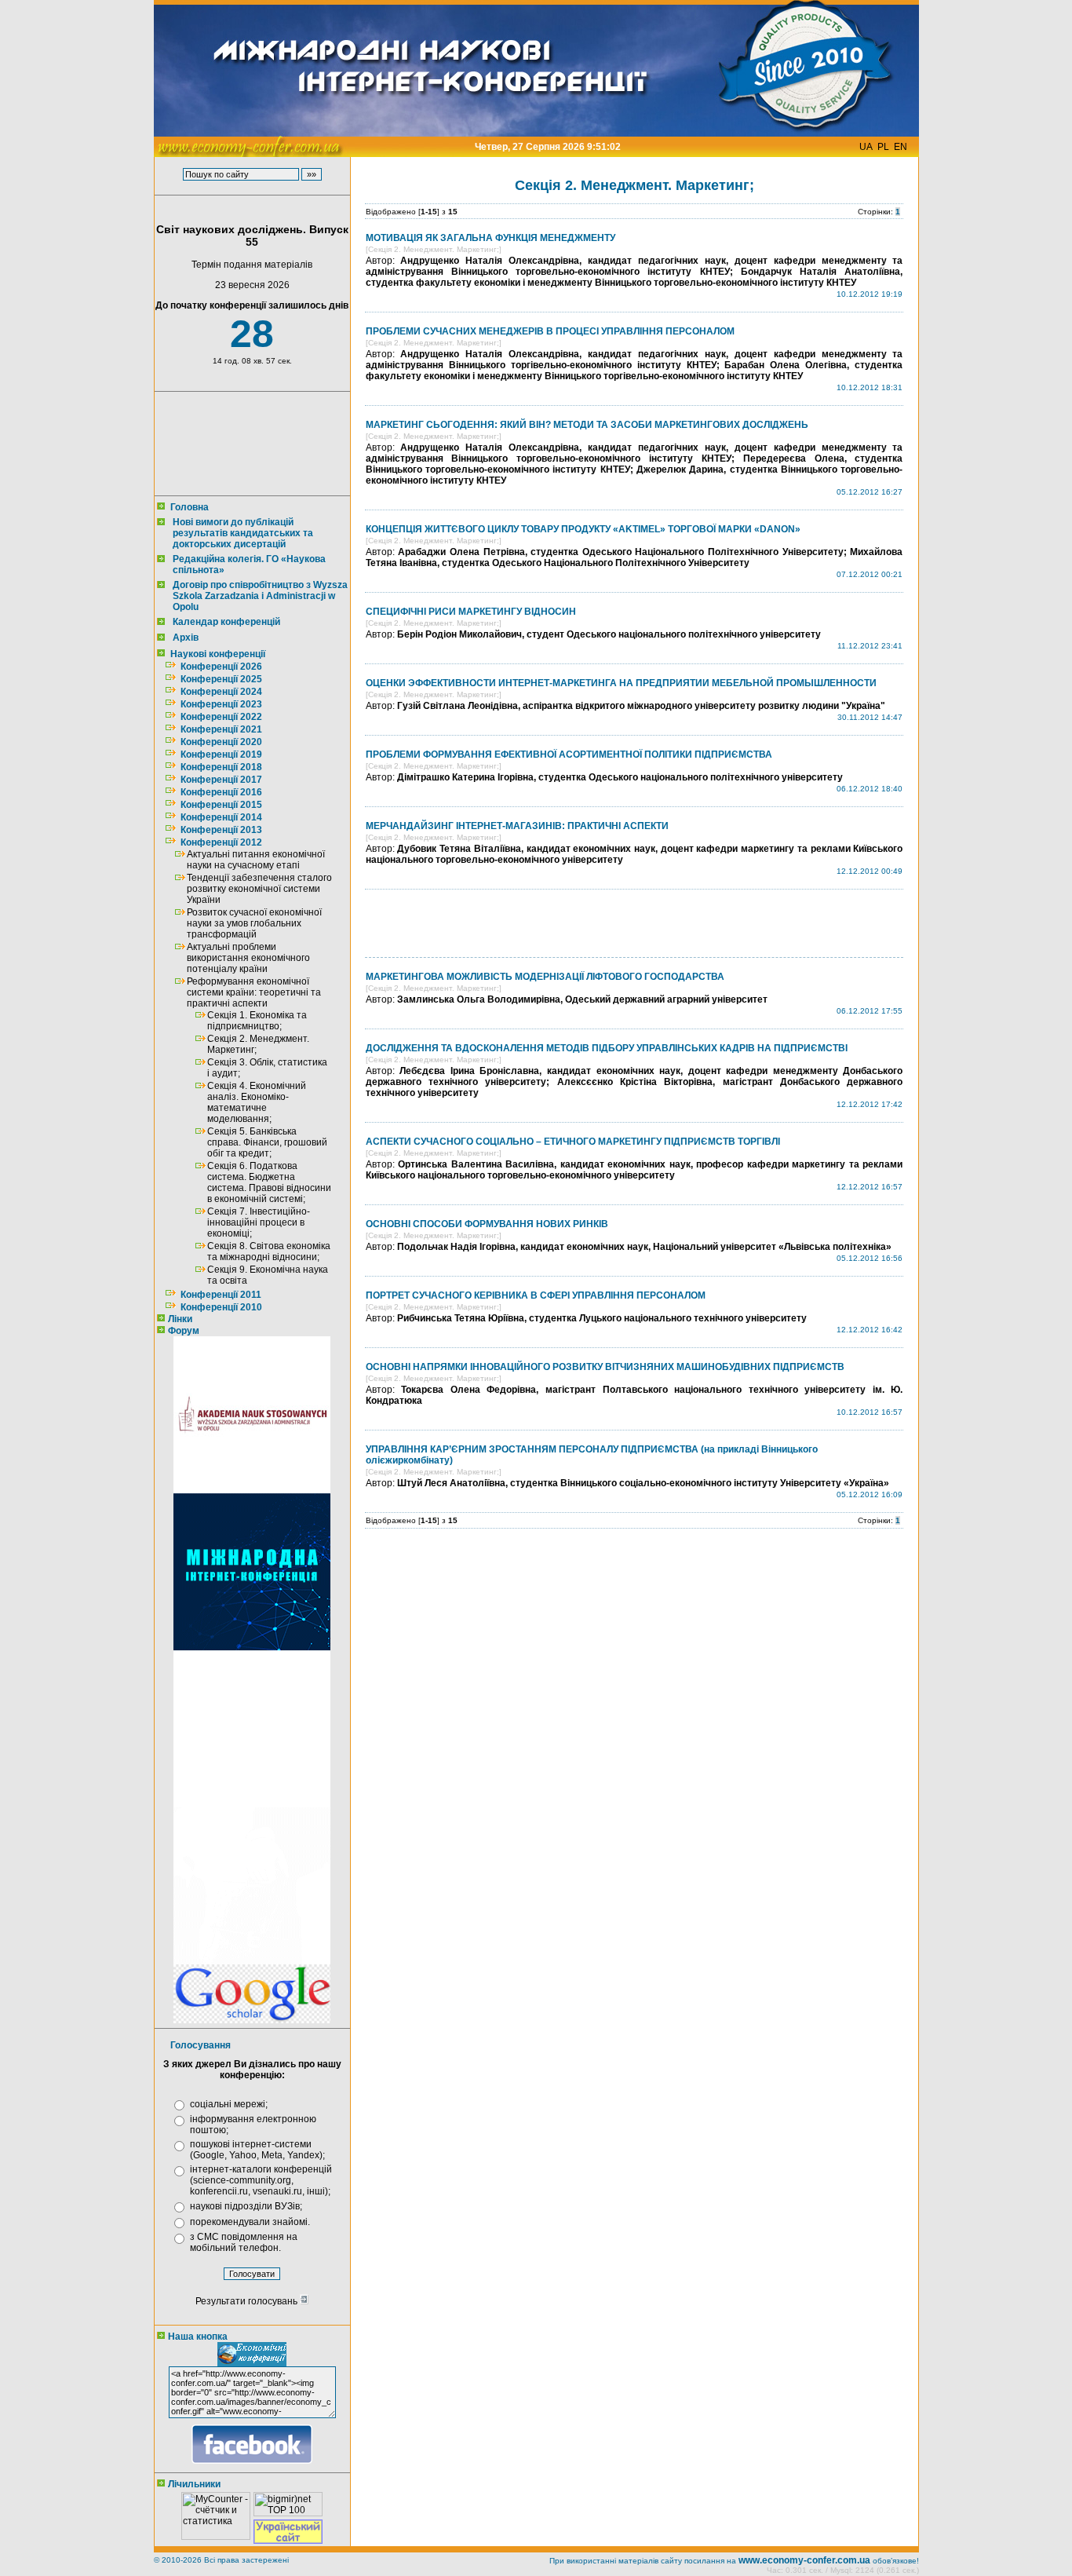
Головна (190, 507)
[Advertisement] (249, 444)
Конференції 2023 (221, 704)
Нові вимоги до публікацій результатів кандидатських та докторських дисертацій (243, 533)
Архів (186, 638)
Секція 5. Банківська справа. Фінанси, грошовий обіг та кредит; (267, 1142)
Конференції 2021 (221, 729)
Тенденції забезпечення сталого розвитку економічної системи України (259, 889)
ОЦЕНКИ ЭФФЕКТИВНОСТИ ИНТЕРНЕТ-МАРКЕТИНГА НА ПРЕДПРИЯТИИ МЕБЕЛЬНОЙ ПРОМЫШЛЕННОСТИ (621, 683)
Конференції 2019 (221, 755)
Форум (184, 1331)
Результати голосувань (248, 2301)
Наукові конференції (218, 654)
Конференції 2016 (221, 792)
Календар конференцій (226, 622)
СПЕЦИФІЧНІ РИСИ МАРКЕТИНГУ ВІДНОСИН (471, 612)
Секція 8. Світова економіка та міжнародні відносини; (269, 1251)
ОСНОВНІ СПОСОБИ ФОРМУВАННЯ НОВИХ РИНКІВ (487, 1224)
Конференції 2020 (221, 742)
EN (901, 147)
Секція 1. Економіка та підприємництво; (257, 1021)
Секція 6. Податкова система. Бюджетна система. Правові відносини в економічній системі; (269, 1182)
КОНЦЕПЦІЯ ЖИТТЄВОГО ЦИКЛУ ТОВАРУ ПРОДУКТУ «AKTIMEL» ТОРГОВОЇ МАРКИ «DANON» (583, 529)
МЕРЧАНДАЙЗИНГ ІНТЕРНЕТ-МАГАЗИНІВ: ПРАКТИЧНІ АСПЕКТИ (517, 826)
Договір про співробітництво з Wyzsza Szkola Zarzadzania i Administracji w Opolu (260, 596)
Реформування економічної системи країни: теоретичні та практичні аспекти (254, 992)
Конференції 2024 (221, 692)
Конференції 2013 (221, 830)
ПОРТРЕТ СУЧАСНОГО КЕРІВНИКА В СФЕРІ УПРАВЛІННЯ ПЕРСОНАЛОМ (536, 1295)
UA (866, 147)
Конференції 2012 (221, 842)
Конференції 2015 (221, 805)
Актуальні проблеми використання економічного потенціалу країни (248, 958)
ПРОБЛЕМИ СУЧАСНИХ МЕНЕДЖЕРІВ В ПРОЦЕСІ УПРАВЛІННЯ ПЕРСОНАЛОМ (550, 331)
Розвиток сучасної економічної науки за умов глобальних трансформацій (254, 923)
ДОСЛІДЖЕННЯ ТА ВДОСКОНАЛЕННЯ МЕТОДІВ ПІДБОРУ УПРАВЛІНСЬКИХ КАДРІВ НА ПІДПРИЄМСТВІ (607, 1048)
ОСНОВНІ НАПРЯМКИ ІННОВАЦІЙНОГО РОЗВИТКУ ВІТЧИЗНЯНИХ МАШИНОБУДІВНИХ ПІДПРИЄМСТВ (605, 1367)
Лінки (180, 1319)
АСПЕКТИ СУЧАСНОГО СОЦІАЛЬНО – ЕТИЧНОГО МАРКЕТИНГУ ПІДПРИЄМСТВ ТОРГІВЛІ (573, 1142)
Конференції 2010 (221, 1307)
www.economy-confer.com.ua (804, 2560)
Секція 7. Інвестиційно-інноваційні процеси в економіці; (259, 1222)
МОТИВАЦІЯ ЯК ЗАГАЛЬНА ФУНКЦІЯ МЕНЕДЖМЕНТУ (490, 238)
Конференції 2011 (221, 1295)
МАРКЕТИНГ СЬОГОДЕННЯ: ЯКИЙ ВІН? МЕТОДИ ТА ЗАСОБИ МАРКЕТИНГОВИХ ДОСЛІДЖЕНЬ (587, 425)
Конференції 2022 (221, 717)
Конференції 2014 (221, 817)
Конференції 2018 (221, 767)
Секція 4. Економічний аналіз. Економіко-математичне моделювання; (257, 1102)
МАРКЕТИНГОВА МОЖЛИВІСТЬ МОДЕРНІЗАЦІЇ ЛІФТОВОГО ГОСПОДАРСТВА (545, 977)
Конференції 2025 (221, 679)
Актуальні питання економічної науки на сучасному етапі (256, 860)
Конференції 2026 (221, 667)
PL (883, 147)
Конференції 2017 (221, 780)
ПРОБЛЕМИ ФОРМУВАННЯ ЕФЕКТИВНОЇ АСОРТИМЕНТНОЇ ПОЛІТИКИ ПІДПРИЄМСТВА (569, 755)
